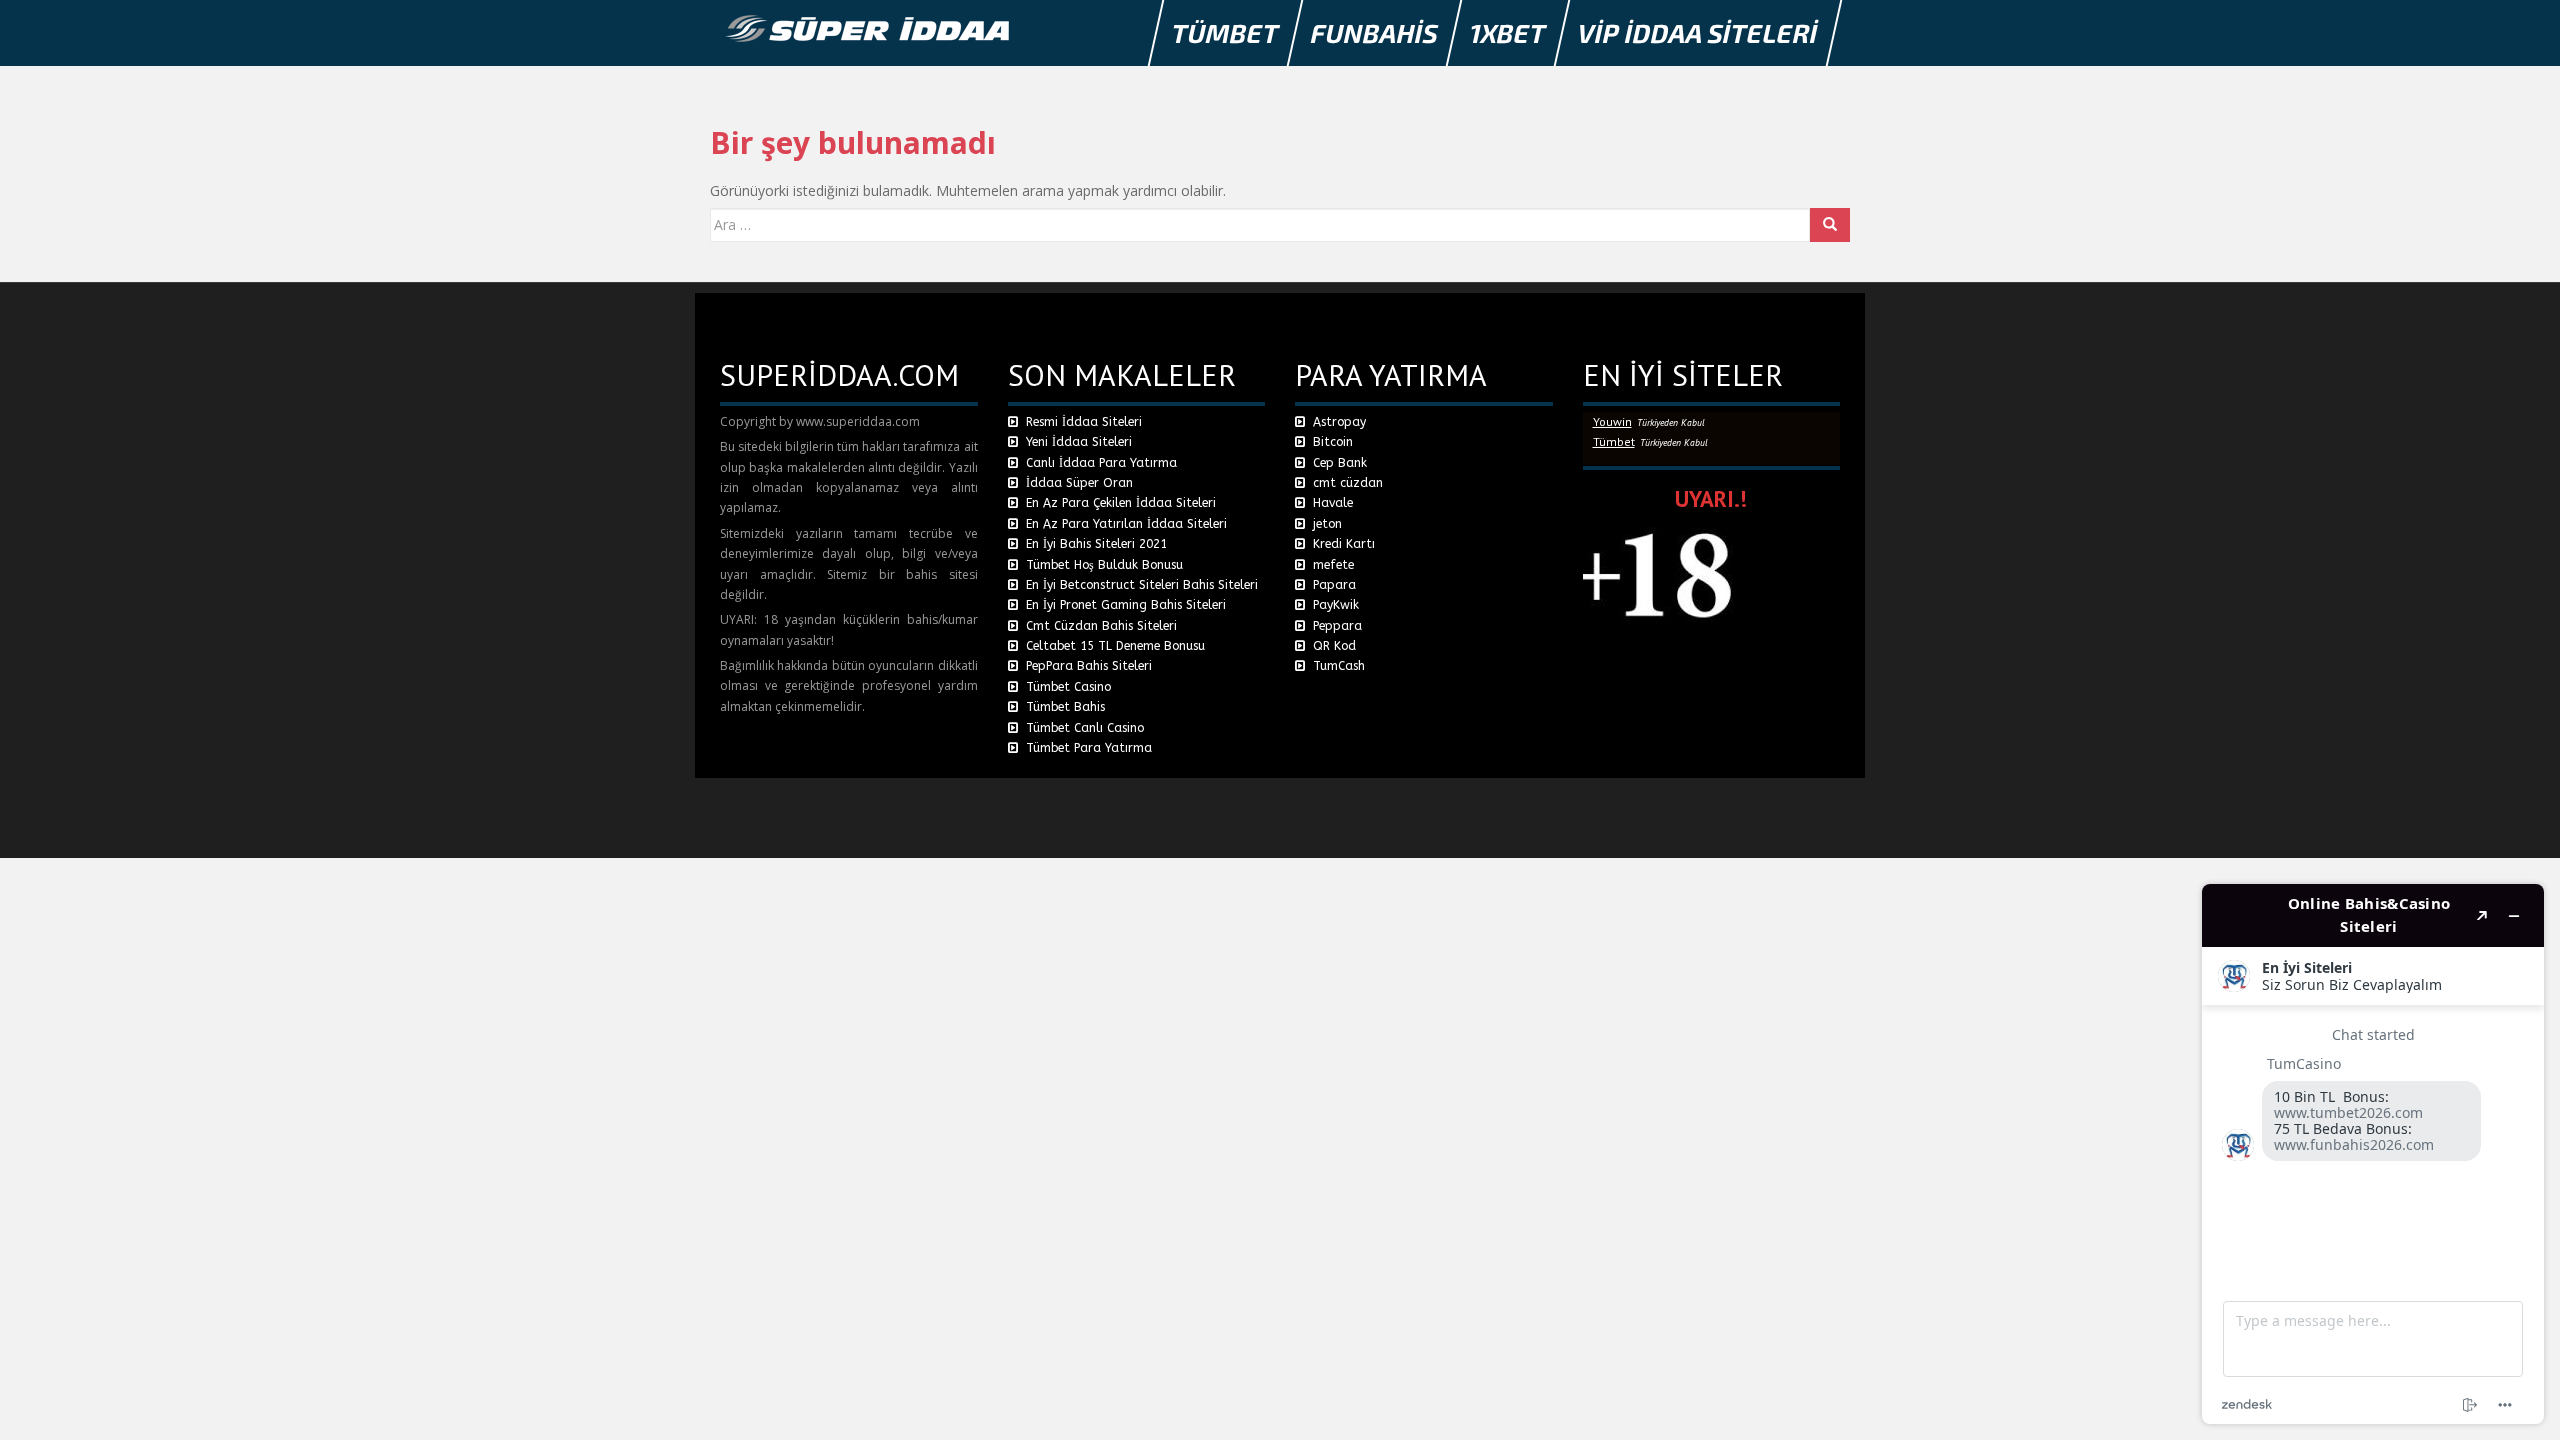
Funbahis (1375, 32)
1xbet (1508, 32)
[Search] (1830, 225)
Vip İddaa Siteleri (1698, 32)
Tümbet (1226, 32)
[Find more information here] (2373, 1154)
